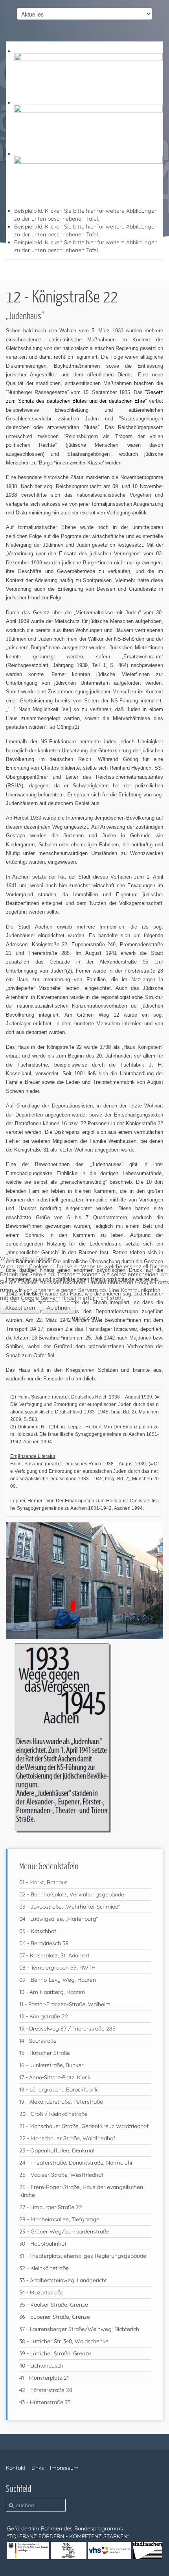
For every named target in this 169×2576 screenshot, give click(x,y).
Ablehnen (59, 1308)
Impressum (85, 1317)
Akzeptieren (20, 1308)
